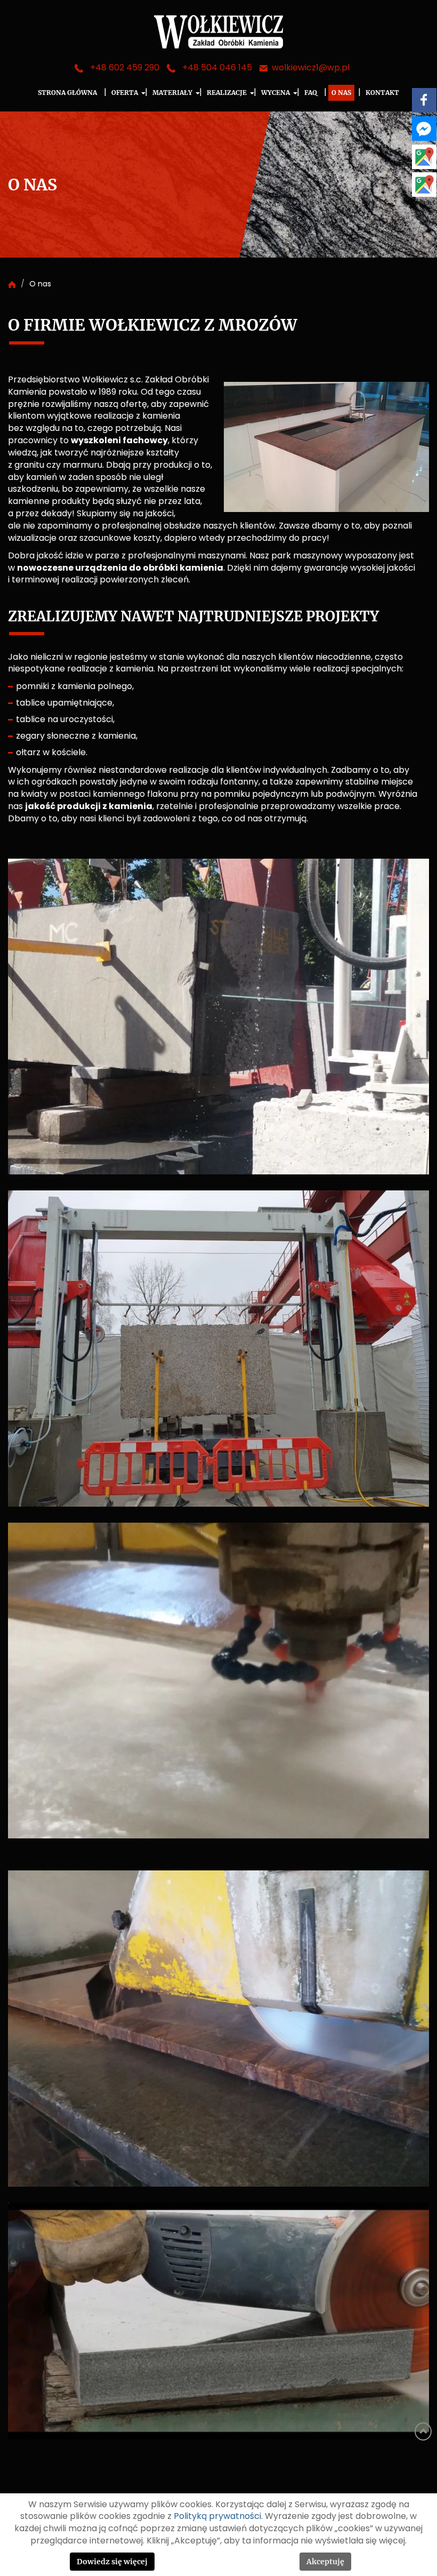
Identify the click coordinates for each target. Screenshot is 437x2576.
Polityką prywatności (217, 2516)
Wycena (276, 93)
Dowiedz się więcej (112, 2562)
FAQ (311, 93)
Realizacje (227, 93)
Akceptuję (325, 2562)
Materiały (172, 93)
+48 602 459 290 (125, 68)
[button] (145, 93)
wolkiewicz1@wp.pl (311, 68)
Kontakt (382, 93)
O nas (341, 93)
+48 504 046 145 (217, 68)
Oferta (125, 93)
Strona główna (67, 93)
